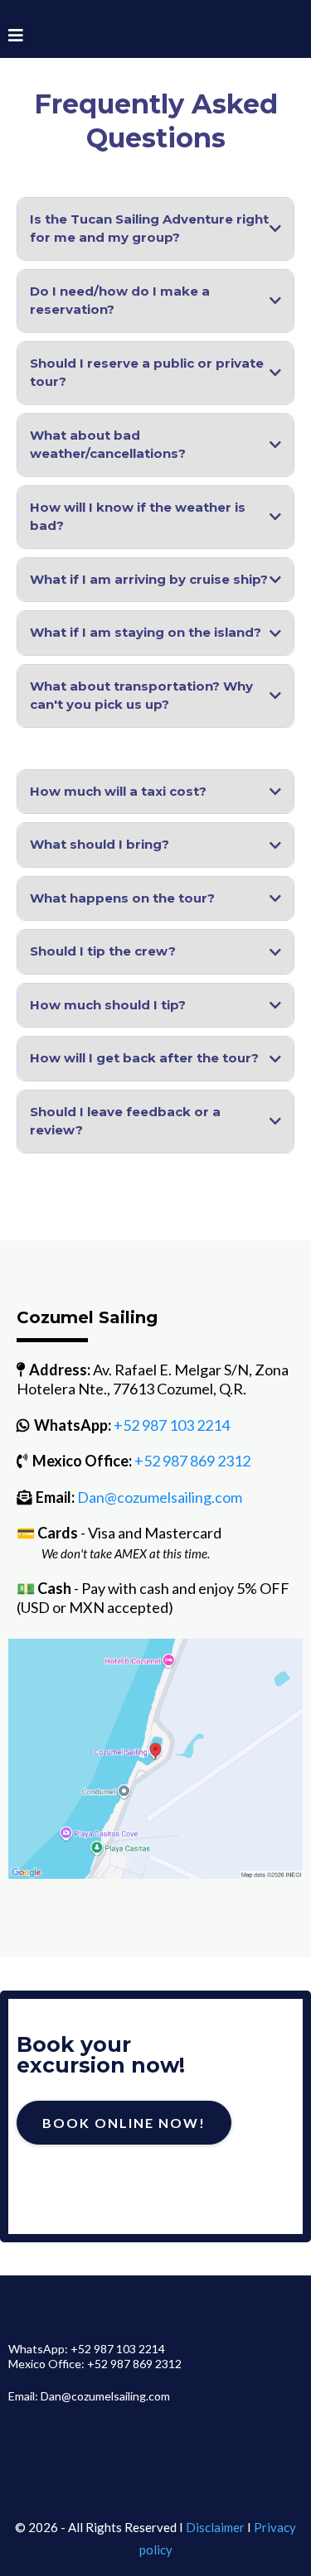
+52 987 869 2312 (192, 1461)
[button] (16, 36)
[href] (155, 1757)
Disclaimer (216, 2527)
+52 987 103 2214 (172, 1425)
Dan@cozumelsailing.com (160, 1497)
